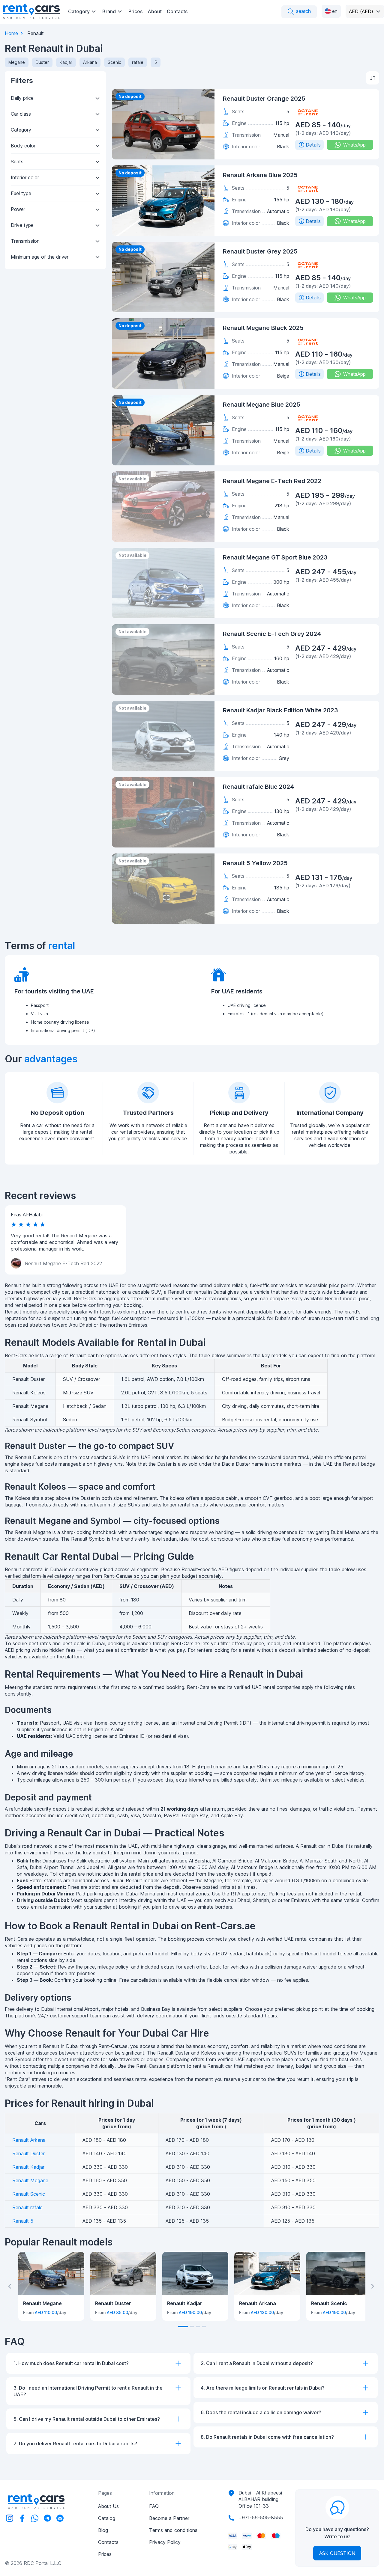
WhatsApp (354, 145)
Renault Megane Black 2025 (263, 328)
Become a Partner (169, 2518)
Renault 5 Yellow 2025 (255, 863)
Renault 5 (23, 2221)
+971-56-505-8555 (261, 2518)
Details (313, 145)
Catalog (107, 2518)
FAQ (154, 2506)
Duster (42, 62)
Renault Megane (30, 2180)
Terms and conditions (173, 2530)
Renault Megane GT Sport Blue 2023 (275, 557)
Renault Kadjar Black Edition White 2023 (280, 710)
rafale (138, 62)
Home (11, 33)
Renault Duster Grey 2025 (260, 251)
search (303, 11)
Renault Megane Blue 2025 (262, 405)
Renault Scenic (29, 2194)
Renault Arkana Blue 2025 (260, 175)
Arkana (90, 62)
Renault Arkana (29, 2140)
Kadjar (66, 62)
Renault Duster (28, 2153)
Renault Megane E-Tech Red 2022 (272, 481)
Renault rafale (27, 2207)
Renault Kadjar (28, 2167)
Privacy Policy (165, 2542)
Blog (103, 2530)
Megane (17, 62)
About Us (108, 2506)
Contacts (177, 11)
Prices (135, 11)
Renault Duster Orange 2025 (264, 99)
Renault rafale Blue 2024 (258, 787)
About (155, 11)
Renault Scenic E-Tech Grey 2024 (272, 634)
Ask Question (337, 2553)
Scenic (114, 62)
